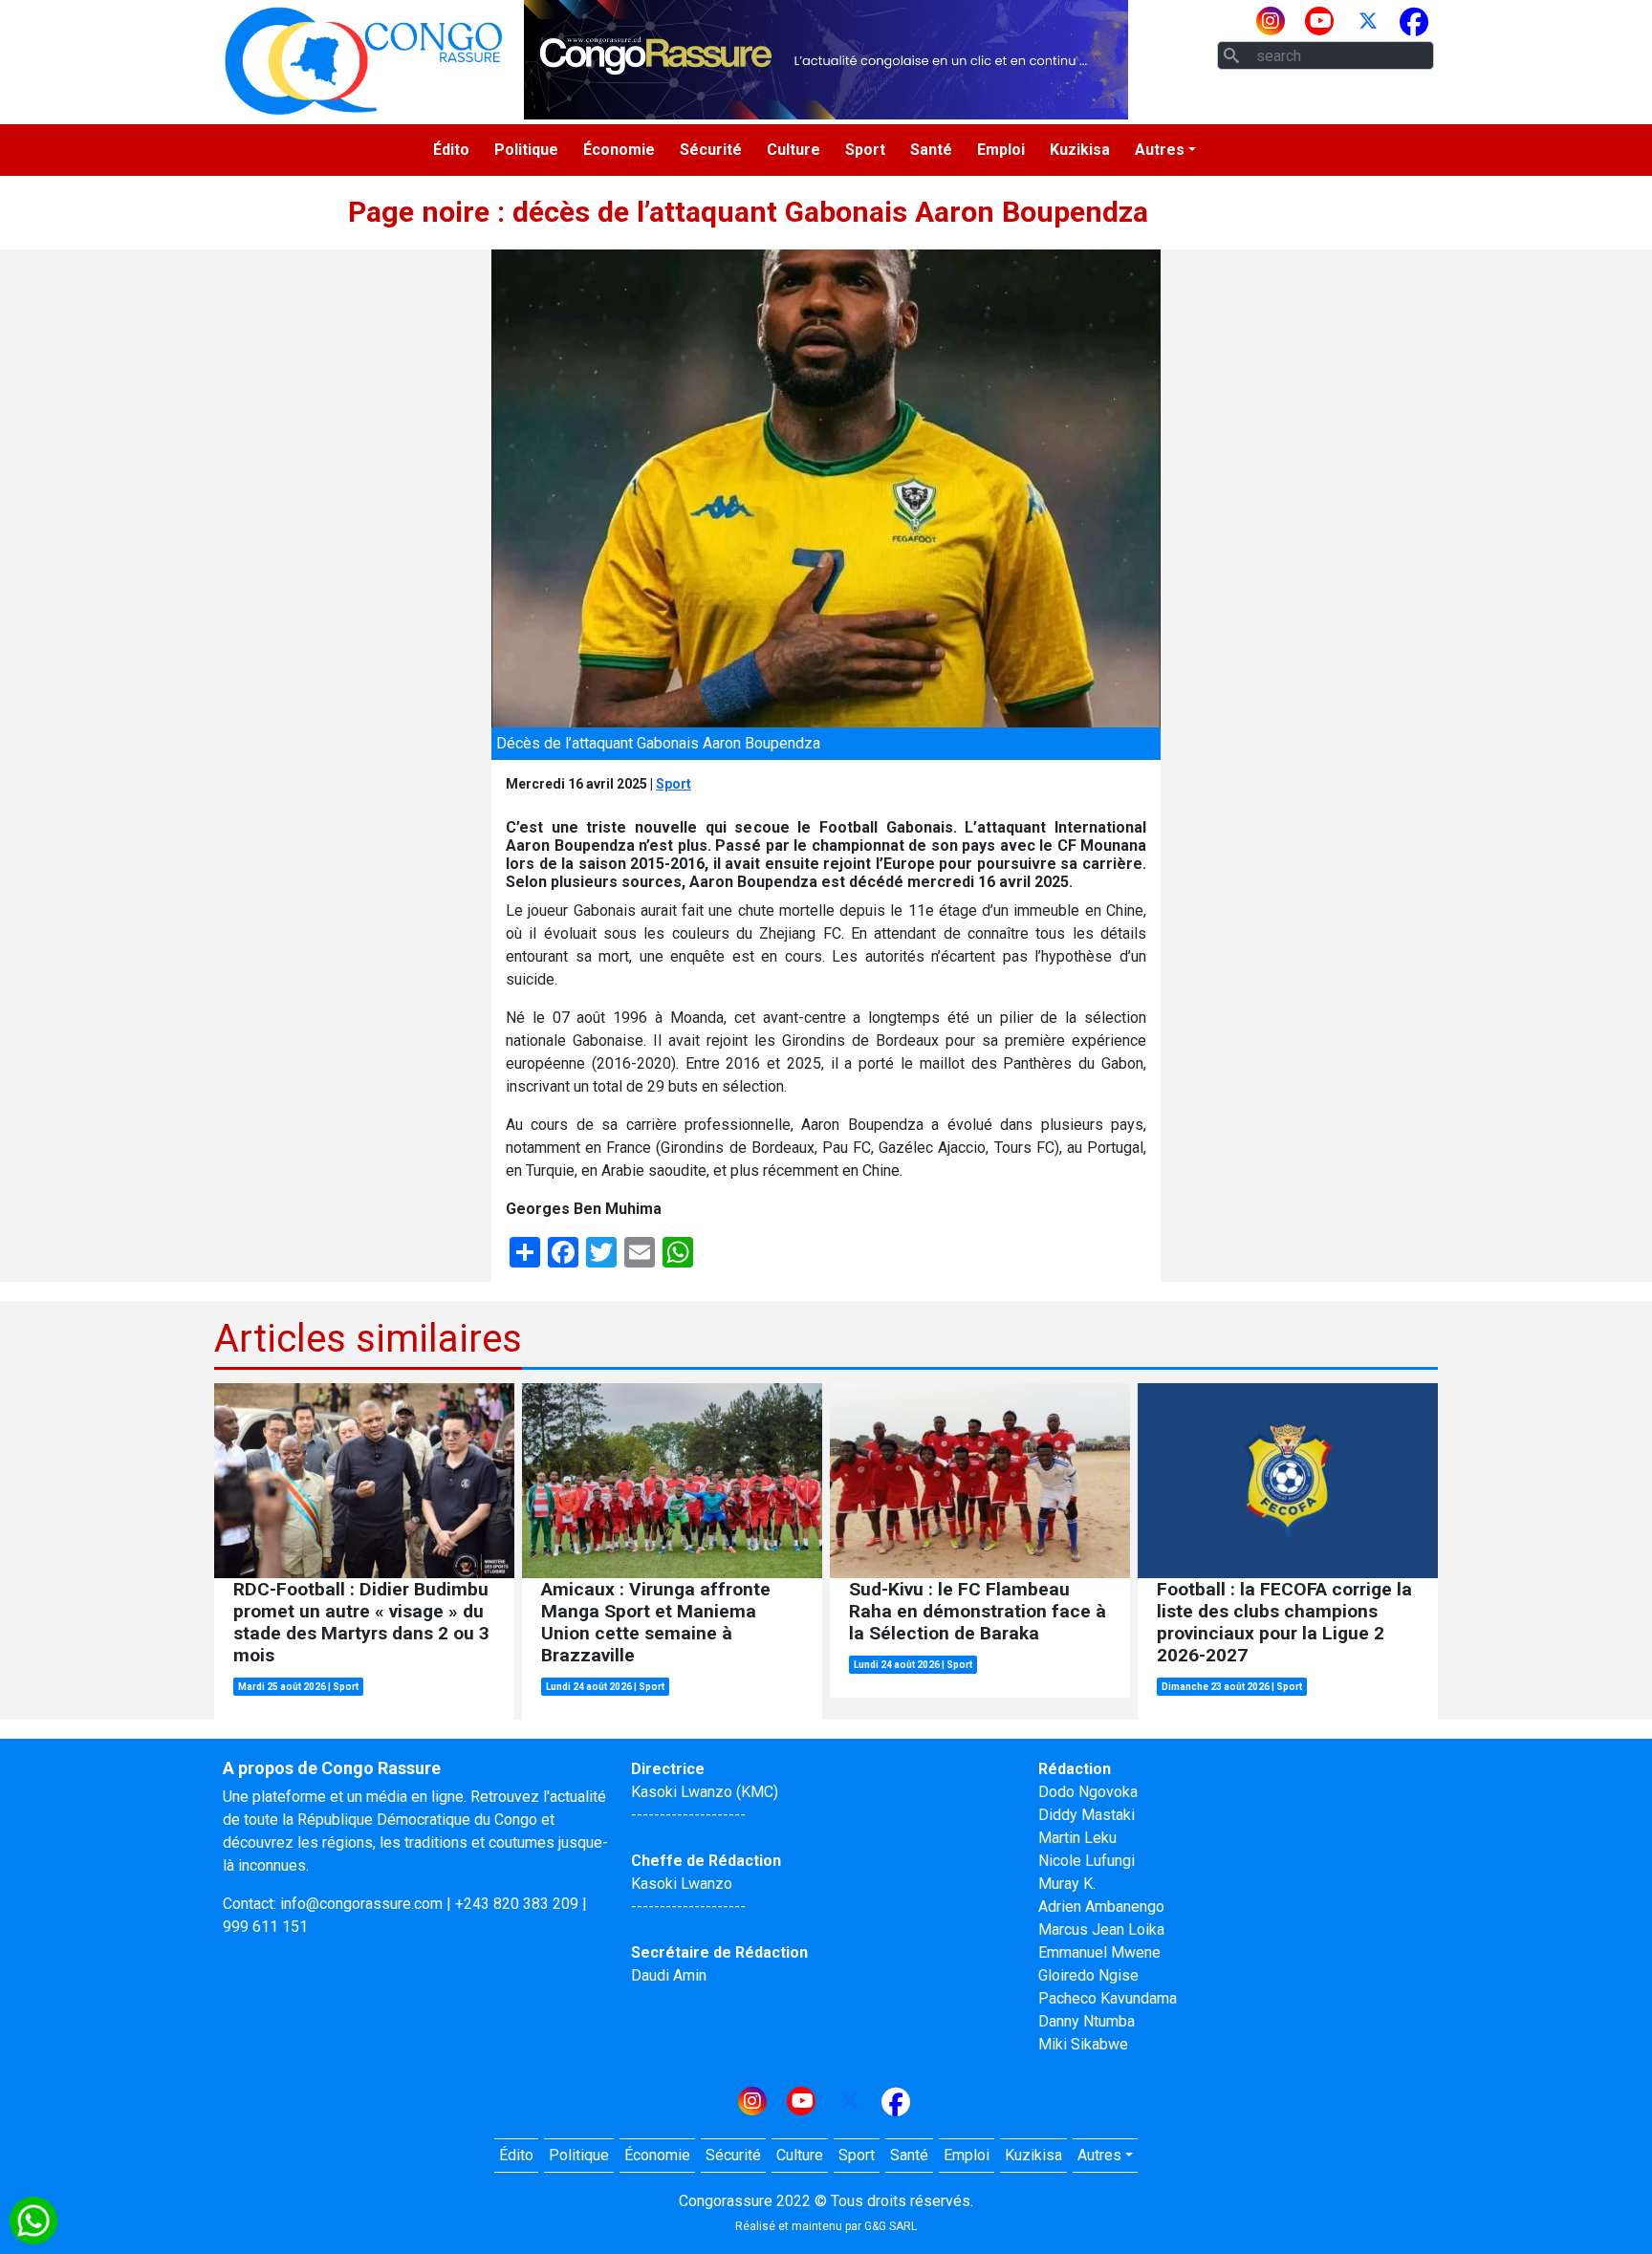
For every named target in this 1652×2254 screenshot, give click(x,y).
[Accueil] (363, 60)
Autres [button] (1160, 150)
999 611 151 (265, 1927)
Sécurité (711, 150)
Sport (865, 150)
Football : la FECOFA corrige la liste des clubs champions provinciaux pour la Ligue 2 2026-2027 (1284, 1622)
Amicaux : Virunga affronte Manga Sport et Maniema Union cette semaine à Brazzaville (656, 1622)
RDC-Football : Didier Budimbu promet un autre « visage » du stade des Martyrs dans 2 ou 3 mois (361, 1622)
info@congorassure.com (361, 1904)
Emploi (1001, 150)
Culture (793, 150)
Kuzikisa (1080, 150)
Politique (526, 150)
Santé (931, 150)
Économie (619, 150)
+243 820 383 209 (517, 1904)
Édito (451, 150)
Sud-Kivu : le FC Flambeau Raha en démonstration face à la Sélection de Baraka (978, 1611)
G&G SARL (891, 2226)
